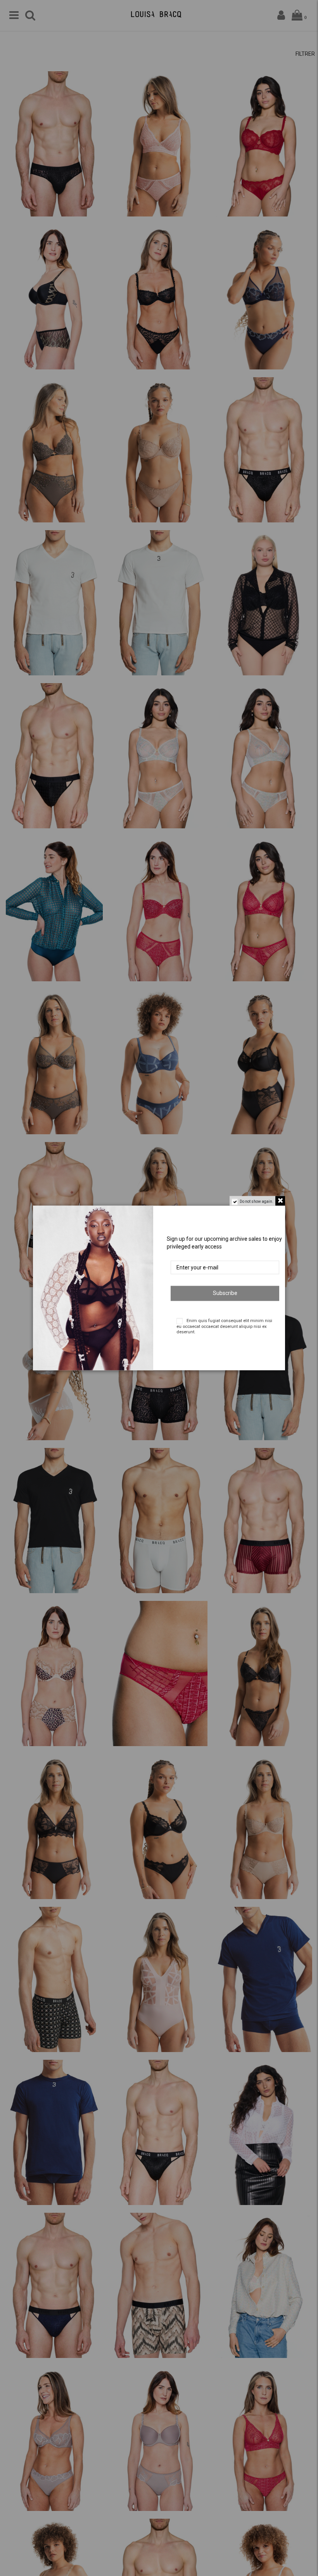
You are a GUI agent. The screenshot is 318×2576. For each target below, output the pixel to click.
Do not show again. (257, 1201)
